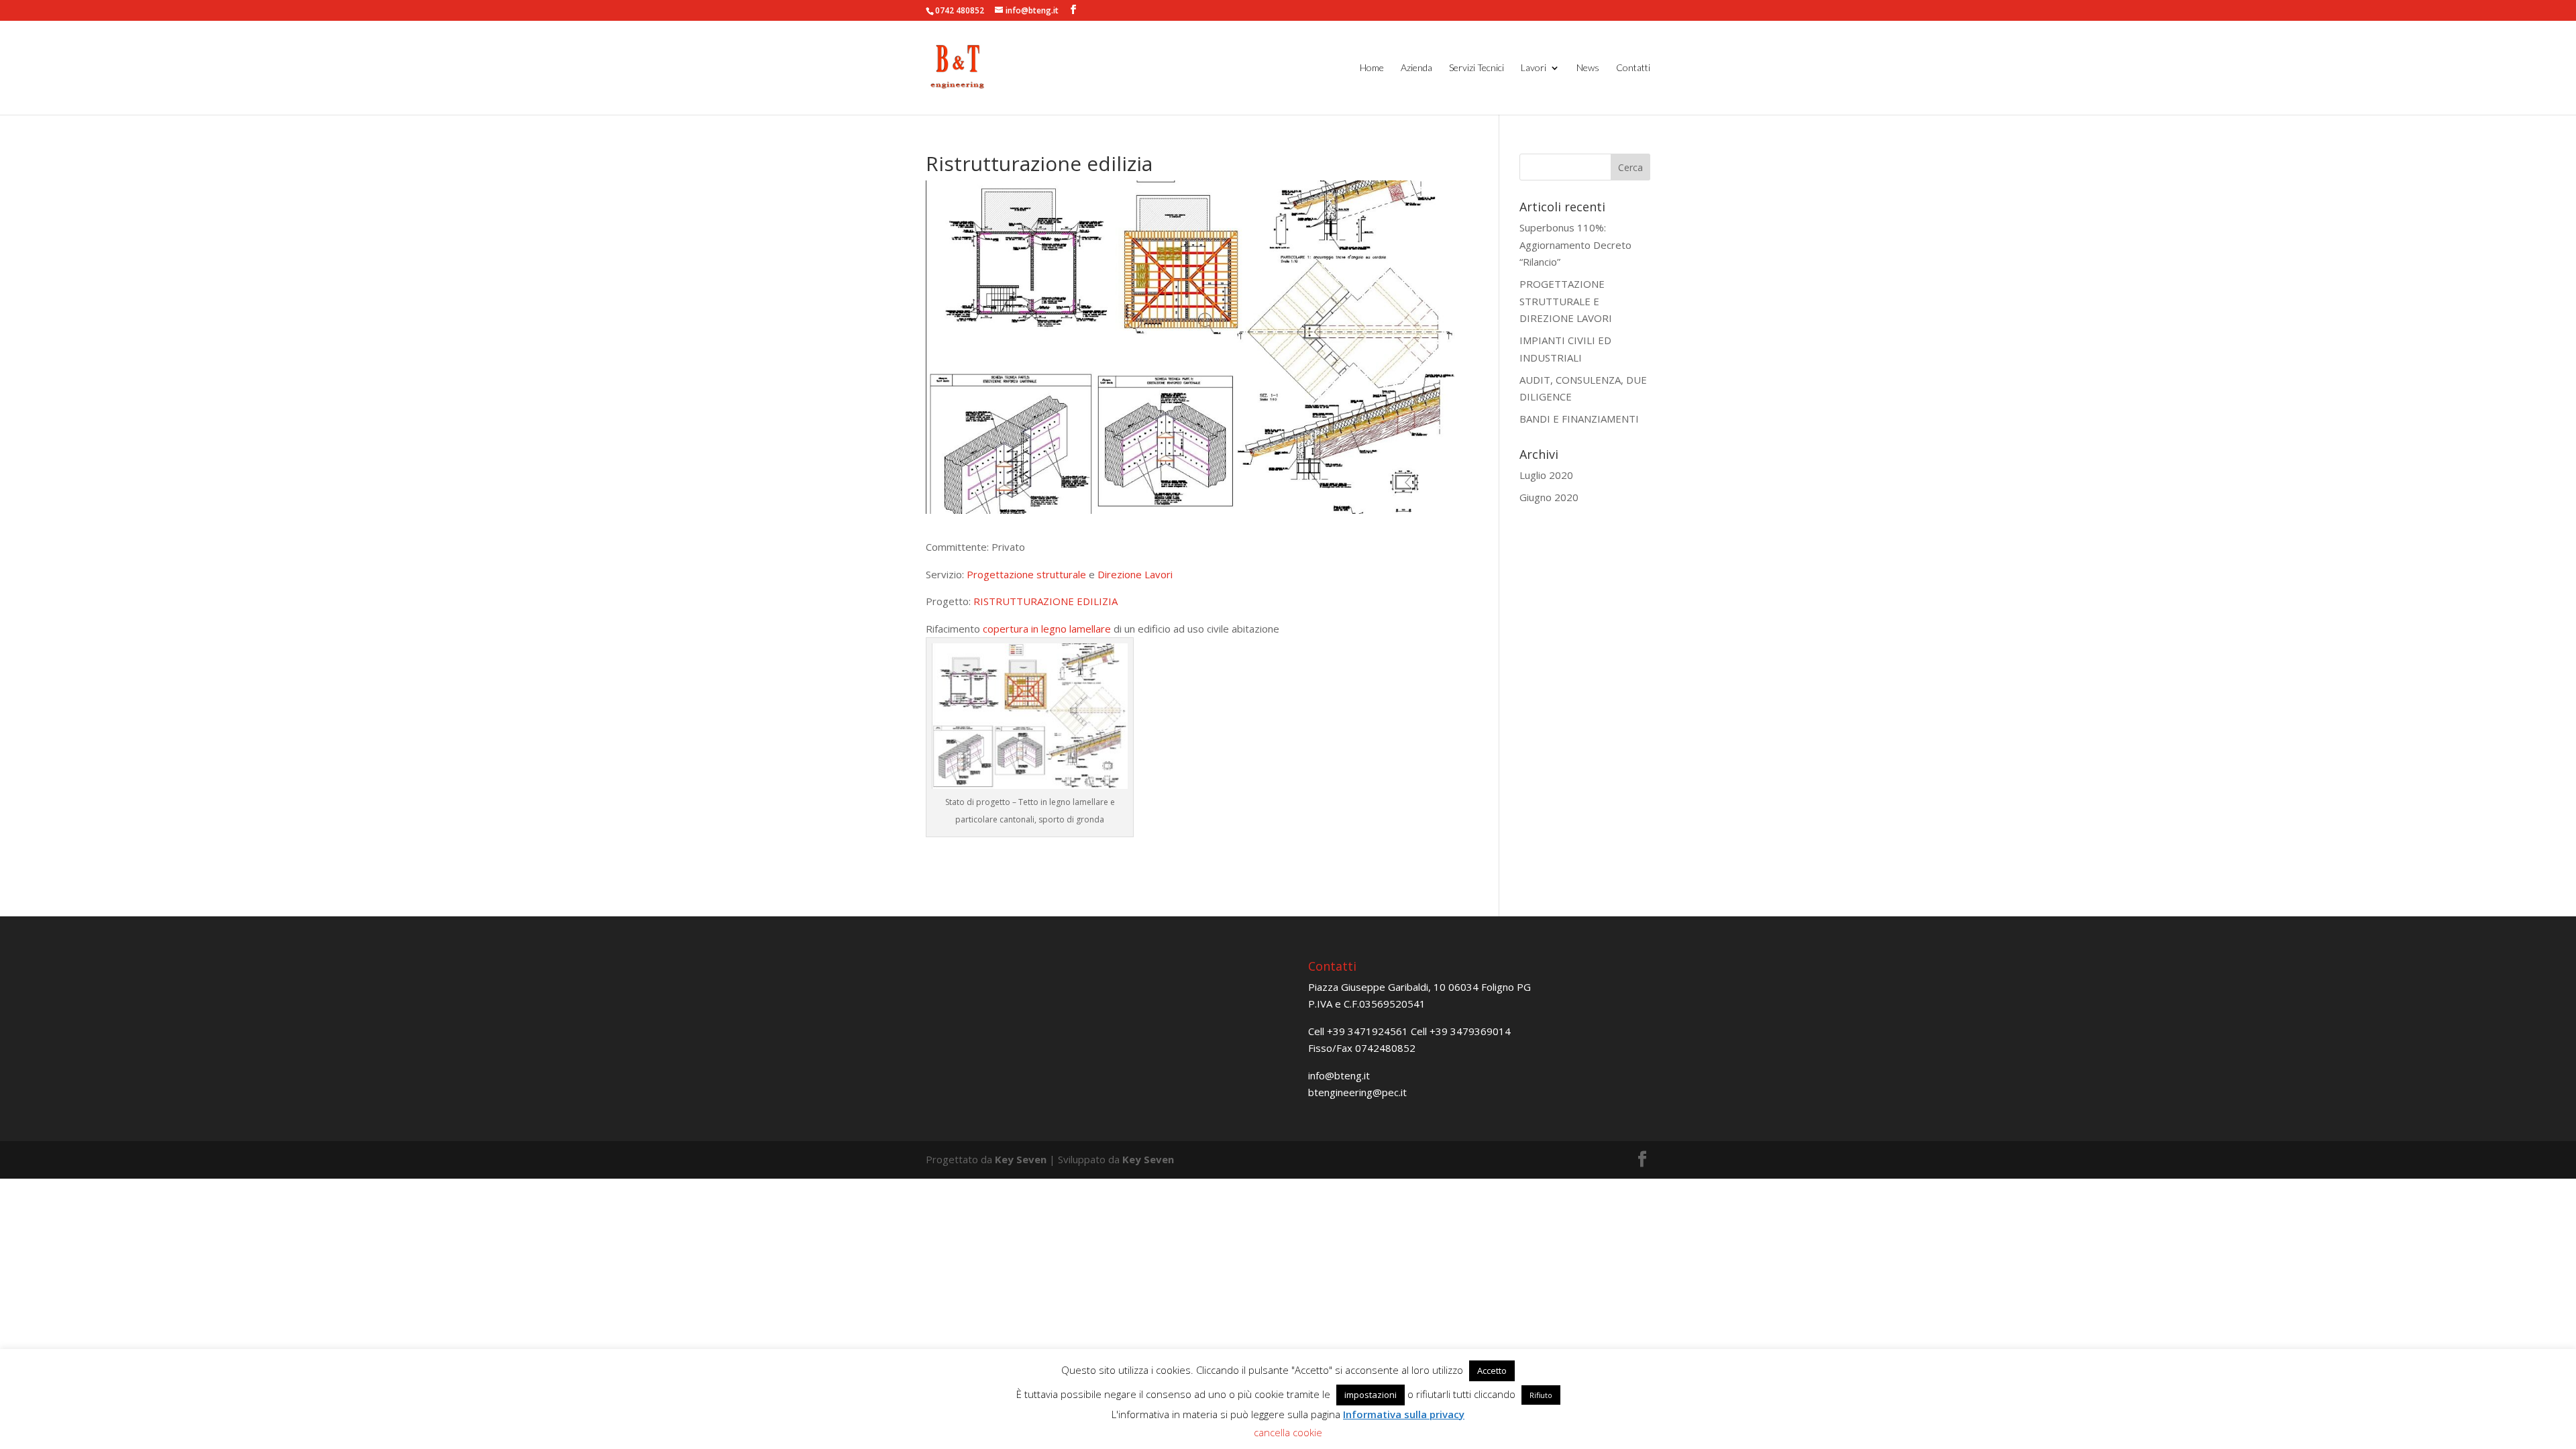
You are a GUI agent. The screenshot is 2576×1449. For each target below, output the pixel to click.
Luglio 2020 (1546, 475)
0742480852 (1385, 1048)
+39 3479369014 (1470, 1031)
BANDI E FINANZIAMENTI (1579, 419)
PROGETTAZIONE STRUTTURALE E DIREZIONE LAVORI (1566, 301)
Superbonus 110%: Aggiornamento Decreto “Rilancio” (1575, 245)
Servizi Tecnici (1477, 68)
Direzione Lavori (1135, 574)
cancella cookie (1288, 1432)
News (1588, 68)
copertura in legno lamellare (1047, 629)
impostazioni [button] (1371, 1395)
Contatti (1633, 68)
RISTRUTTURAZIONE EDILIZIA (1045, 601)
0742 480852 (960, 10)
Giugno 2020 (1549, 497)
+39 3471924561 (1367, 1031)
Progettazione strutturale (1026, 574)
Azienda (1416, 68)
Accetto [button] (1492, 1371)
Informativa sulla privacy (1404, 1414)
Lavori (1534, 68)
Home (1372, 68)
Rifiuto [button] (1541, 1395)
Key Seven (1021, 1159)
